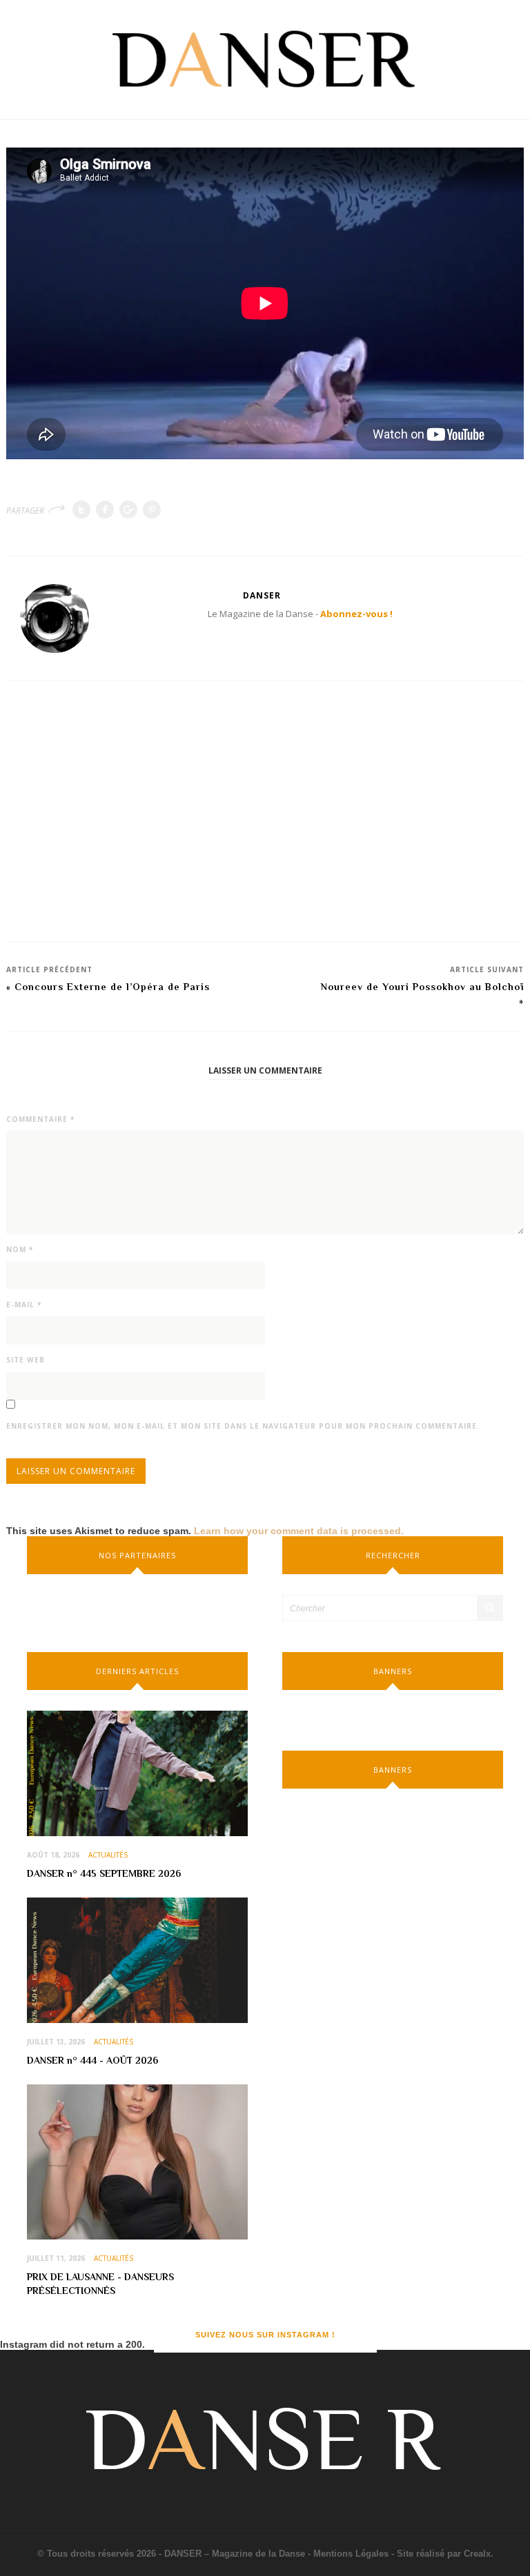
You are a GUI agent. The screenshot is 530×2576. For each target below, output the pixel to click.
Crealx (477, 2554)
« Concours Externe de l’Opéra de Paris (108, 987)
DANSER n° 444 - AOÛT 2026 (92, 2060)
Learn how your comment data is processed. (299, 1531)
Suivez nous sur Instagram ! (265, 2335)
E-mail (24, 1305)
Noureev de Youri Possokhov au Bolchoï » (422, 994)
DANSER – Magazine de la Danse (235, 2554)
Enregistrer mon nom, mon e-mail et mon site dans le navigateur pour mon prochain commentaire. (243, 1426)
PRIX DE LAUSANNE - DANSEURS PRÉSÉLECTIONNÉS (100, 2284)
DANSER (262, 595)
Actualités (108, 1855)
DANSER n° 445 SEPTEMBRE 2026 (104, 1873)
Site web (26, 1360)
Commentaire (40, 1119)
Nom (20, 1249)
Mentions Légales (351, 2554)
